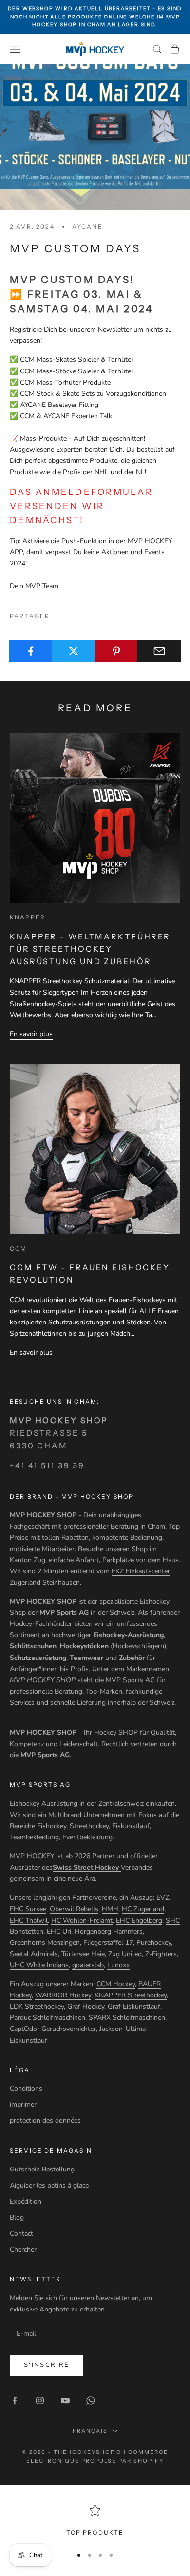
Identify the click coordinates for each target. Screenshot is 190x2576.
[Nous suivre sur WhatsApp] (91, 2400)
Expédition (26, 2201)
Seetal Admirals (34, 1954)
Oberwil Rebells (74, 1909)
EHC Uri (59, 1932)
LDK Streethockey (37, 2006)
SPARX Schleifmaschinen (127, 2018)
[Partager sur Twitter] (74, 651)
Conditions (26, 2089)
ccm (18, 1248)
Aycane (87, 226)
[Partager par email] (159, 651)
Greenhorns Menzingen (45, 1943)
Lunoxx (118, 1965)
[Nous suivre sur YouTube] (65, 2400)
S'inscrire (47, 2365)
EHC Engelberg (139, 1920)
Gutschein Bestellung (42, 2169)
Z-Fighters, (162, 1954)
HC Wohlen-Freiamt (82, 1920)
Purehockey (154, 1943)
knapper (28, 917)
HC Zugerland (143, 1909)
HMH (110, 1909)
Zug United (125, 1954)
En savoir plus (31, 1034)
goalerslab (88, 1965)
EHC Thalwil (29, 1920)
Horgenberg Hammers (109, 1932)
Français (90, 2431)
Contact (21, 2233)
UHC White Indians (39, 1965)
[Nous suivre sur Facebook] (15, 2400)
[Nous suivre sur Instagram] (40, 2400)
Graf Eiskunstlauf (134, 2006)
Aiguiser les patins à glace (49, 2185)
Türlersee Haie (83, 1954)
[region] (95, 2521)
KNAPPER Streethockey (131, 1995)
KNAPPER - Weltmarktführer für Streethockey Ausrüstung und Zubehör (90, 949)
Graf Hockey (86, 2006)
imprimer (23, 2105)
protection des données (45, 2121)
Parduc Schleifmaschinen (47, 2018)
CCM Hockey (116, 1984)
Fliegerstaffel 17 (108, 1943)
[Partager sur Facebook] (31, 651)
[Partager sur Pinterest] (117, 651)
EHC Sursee (28, 1909)
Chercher (23, 2250)
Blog (17, 2217)
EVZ (163, 1897)
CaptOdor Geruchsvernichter (53, 2029)
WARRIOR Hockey (63, 1995)
